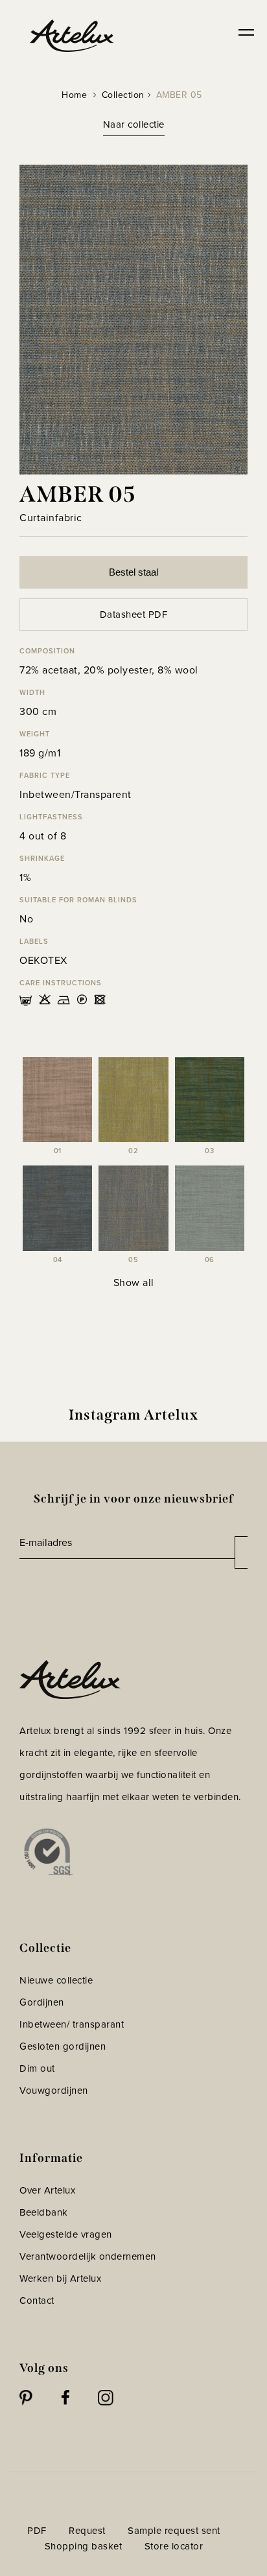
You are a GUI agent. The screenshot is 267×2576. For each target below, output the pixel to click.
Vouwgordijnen (54, 2090)
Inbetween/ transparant (72, 2024)
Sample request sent (174, 2531)
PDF (37, 2531)
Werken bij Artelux (60, 2278)
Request (87, 2531)
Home (74, 95)
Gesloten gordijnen (63, 2046)
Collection (123, 95)
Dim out (37, 2068)
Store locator (174, 2546)
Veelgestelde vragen (66, 2234)
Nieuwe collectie (56, 1980)
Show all (134, 1282)
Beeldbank (44, 2212)
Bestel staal (133, 572)
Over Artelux (47, 2190)
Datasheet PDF (134, 615)
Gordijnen (42, 2002)
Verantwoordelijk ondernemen (88, 2256)
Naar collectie (134, 124)
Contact (37, 2301)
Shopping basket (84, 2546)
